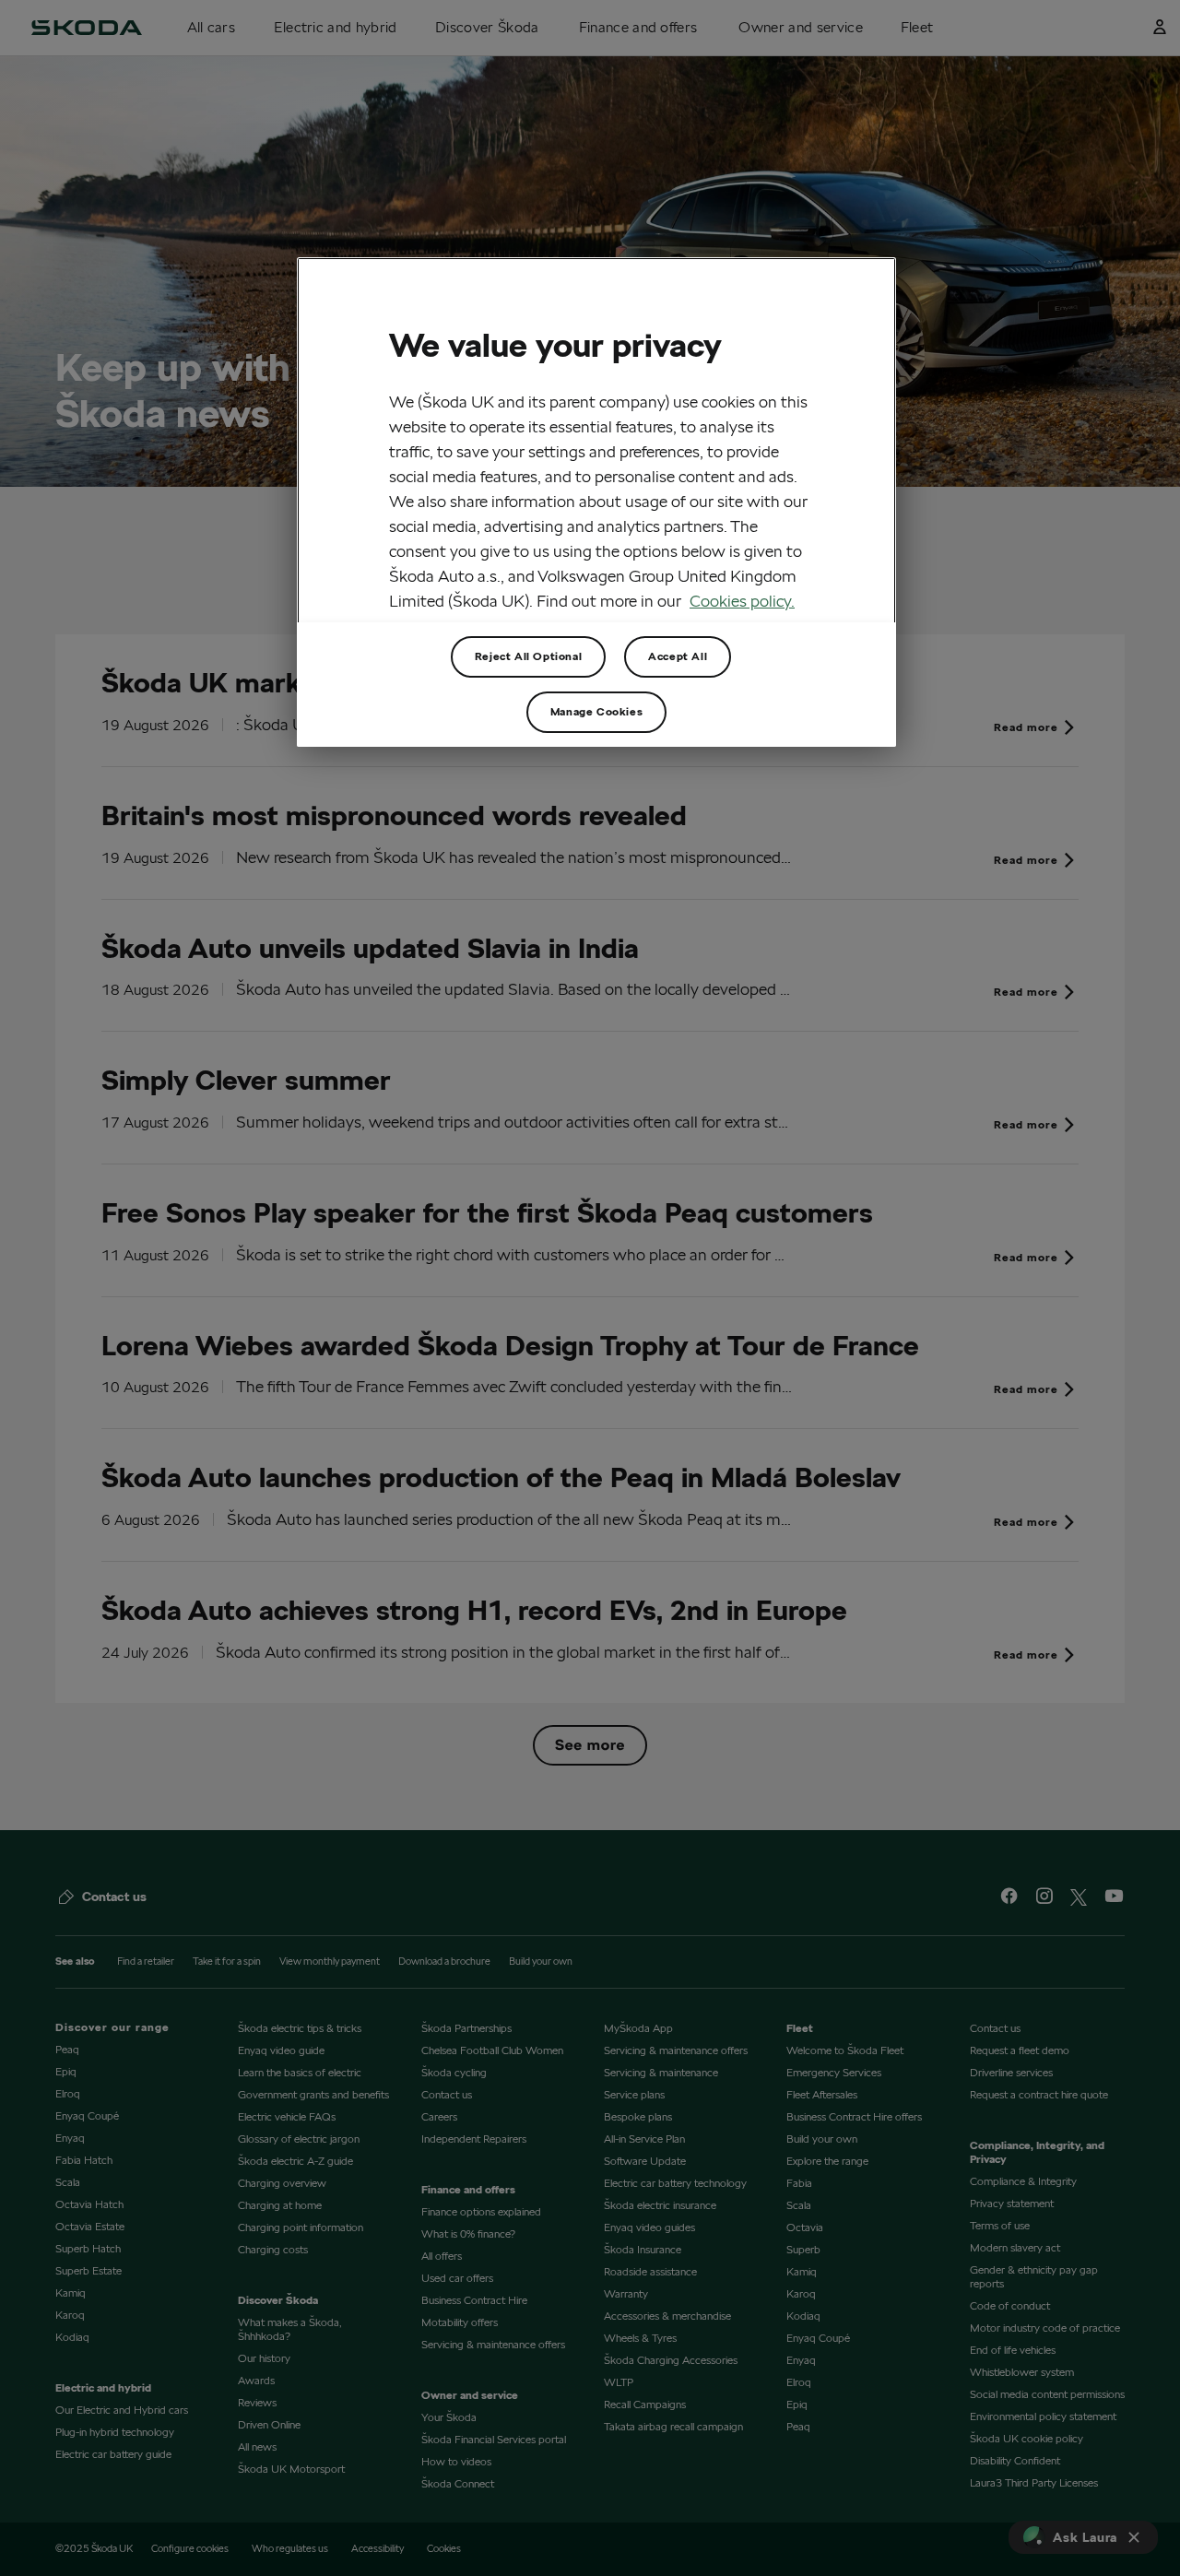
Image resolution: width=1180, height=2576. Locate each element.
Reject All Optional (528, 656)
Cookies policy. (742, 601)
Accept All (678, 656)
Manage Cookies (596, 711)
